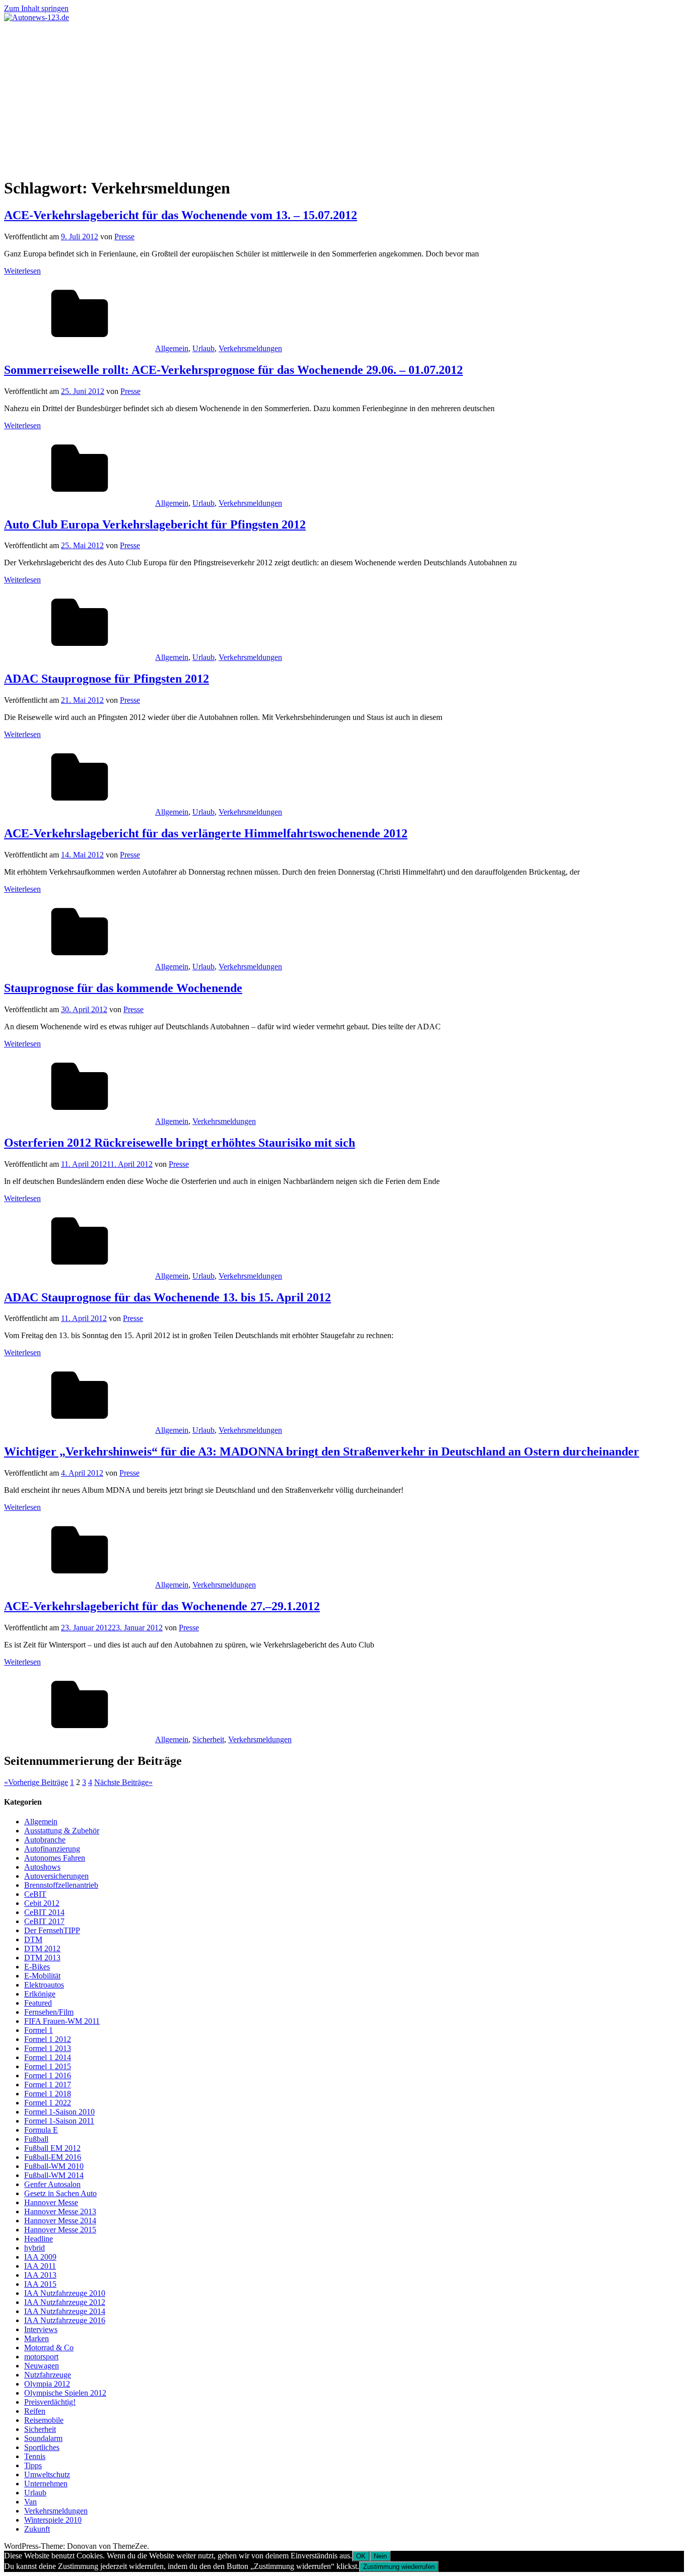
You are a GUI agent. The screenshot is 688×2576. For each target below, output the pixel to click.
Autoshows (42, 1867)
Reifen (35, 2411)
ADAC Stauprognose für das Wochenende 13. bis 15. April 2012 (167, 1297)
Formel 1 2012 (48, 2039)
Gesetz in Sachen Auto (60, 2193)
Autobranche (45, 1840)
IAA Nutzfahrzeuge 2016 (65, 2320)
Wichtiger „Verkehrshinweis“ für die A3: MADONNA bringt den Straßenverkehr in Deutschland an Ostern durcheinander (322, 1451)
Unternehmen (46, 2484)
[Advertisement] (344, 98)
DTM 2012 (42, 1948)
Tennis (35, 2456)
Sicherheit (208, 1739)
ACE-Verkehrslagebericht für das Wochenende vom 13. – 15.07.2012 (181, 215)
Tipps (33, 2465)
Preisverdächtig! (50, 2402)
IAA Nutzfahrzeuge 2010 (65, 2293)
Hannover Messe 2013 (60, 2211)
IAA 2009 (40, 2257)
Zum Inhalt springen (36, 8)
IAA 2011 (40, 2266)
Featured (38, 2003)
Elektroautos (44, 1985)
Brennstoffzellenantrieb (61, 1885)
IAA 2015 (40, 2284)
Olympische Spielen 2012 (65, 2393)
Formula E (41, 2130)
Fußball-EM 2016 (53, 2157)
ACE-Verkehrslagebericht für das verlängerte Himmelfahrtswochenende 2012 (206, 833)
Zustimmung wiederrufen (399, 2567)
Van (30, 2502)
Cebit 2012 (42, 1903)
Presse (124, 237)
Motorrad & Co (49, 2348)
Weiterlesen (22, 271)
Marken (37, 2338)
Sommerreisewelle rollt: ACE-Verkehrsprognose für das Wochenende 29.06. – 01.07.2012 (233, 370)
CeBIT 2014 (44, 1912)
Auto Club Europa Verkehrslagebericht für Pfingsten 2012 (155, 524)
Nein (380, 2556)
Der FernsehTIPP (52, 1930)
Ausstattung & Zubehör (62, 1831)
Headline (39, 2239)
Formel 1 (39, 2030)
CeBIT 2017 (44, 1921)
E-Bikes (37, 1967)
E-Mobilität (42, 1976)
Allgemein (172, 348)
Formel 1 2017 (48, 2085)
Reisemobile (44, 2420)
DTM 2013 (42, 1958)
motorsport (41, 2357)
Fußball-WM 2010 (54, 2166)
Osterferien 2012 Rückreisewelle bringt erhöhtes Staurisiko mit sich (180, 1143)
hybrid (35, 2248)
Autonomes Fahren (55, 1858)
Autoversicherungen (56, 1876)
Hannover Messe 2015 (60, 2230)
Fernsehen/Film (49, 2012)
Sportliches (42, 2447)
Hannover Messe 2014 (60, 2221)
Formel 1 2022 (48, 2103)
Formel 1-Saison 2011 (59, 2121)
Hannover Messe (51, 2202)
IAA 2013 (40, 2275)
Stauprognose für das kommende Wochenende (123, 988)
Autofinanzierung (52, 1849)
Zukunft (37, 2529)
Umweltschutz (47, 2474)
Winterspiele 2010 (53, 2520)
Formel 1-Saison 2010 (59, 2112)
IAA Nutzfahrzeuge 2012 (65, 2302)
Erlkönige (40, 1994)
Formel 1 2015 (48, 2066)
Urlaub (203, 348)
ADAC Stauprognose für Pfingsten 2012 (107, 679)
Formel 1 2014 (48, 2057)
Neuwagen (42, 2366)
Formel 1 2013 (48, 2048)
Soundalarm (43, 2438)
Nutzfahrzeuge (48, 2375)
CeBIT (35, 1894)
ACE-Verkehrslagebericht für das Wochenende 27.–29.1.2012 (162, 1606)
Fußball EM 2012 (52, 2148)
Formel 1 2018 (48, 2094)
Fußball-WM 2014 (54, 2175)
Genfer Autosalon (52, 2184)
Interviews (41, 2329)
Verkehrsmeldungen (250, 348)
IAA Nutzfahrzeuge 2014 (65, 2311)
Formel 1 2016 (48, 2075)
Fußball (36, 2139)
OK (361, 2556)
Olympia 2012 (47, 2384)
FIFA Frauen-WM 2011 (62, 2021)
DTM (33, 1939)
